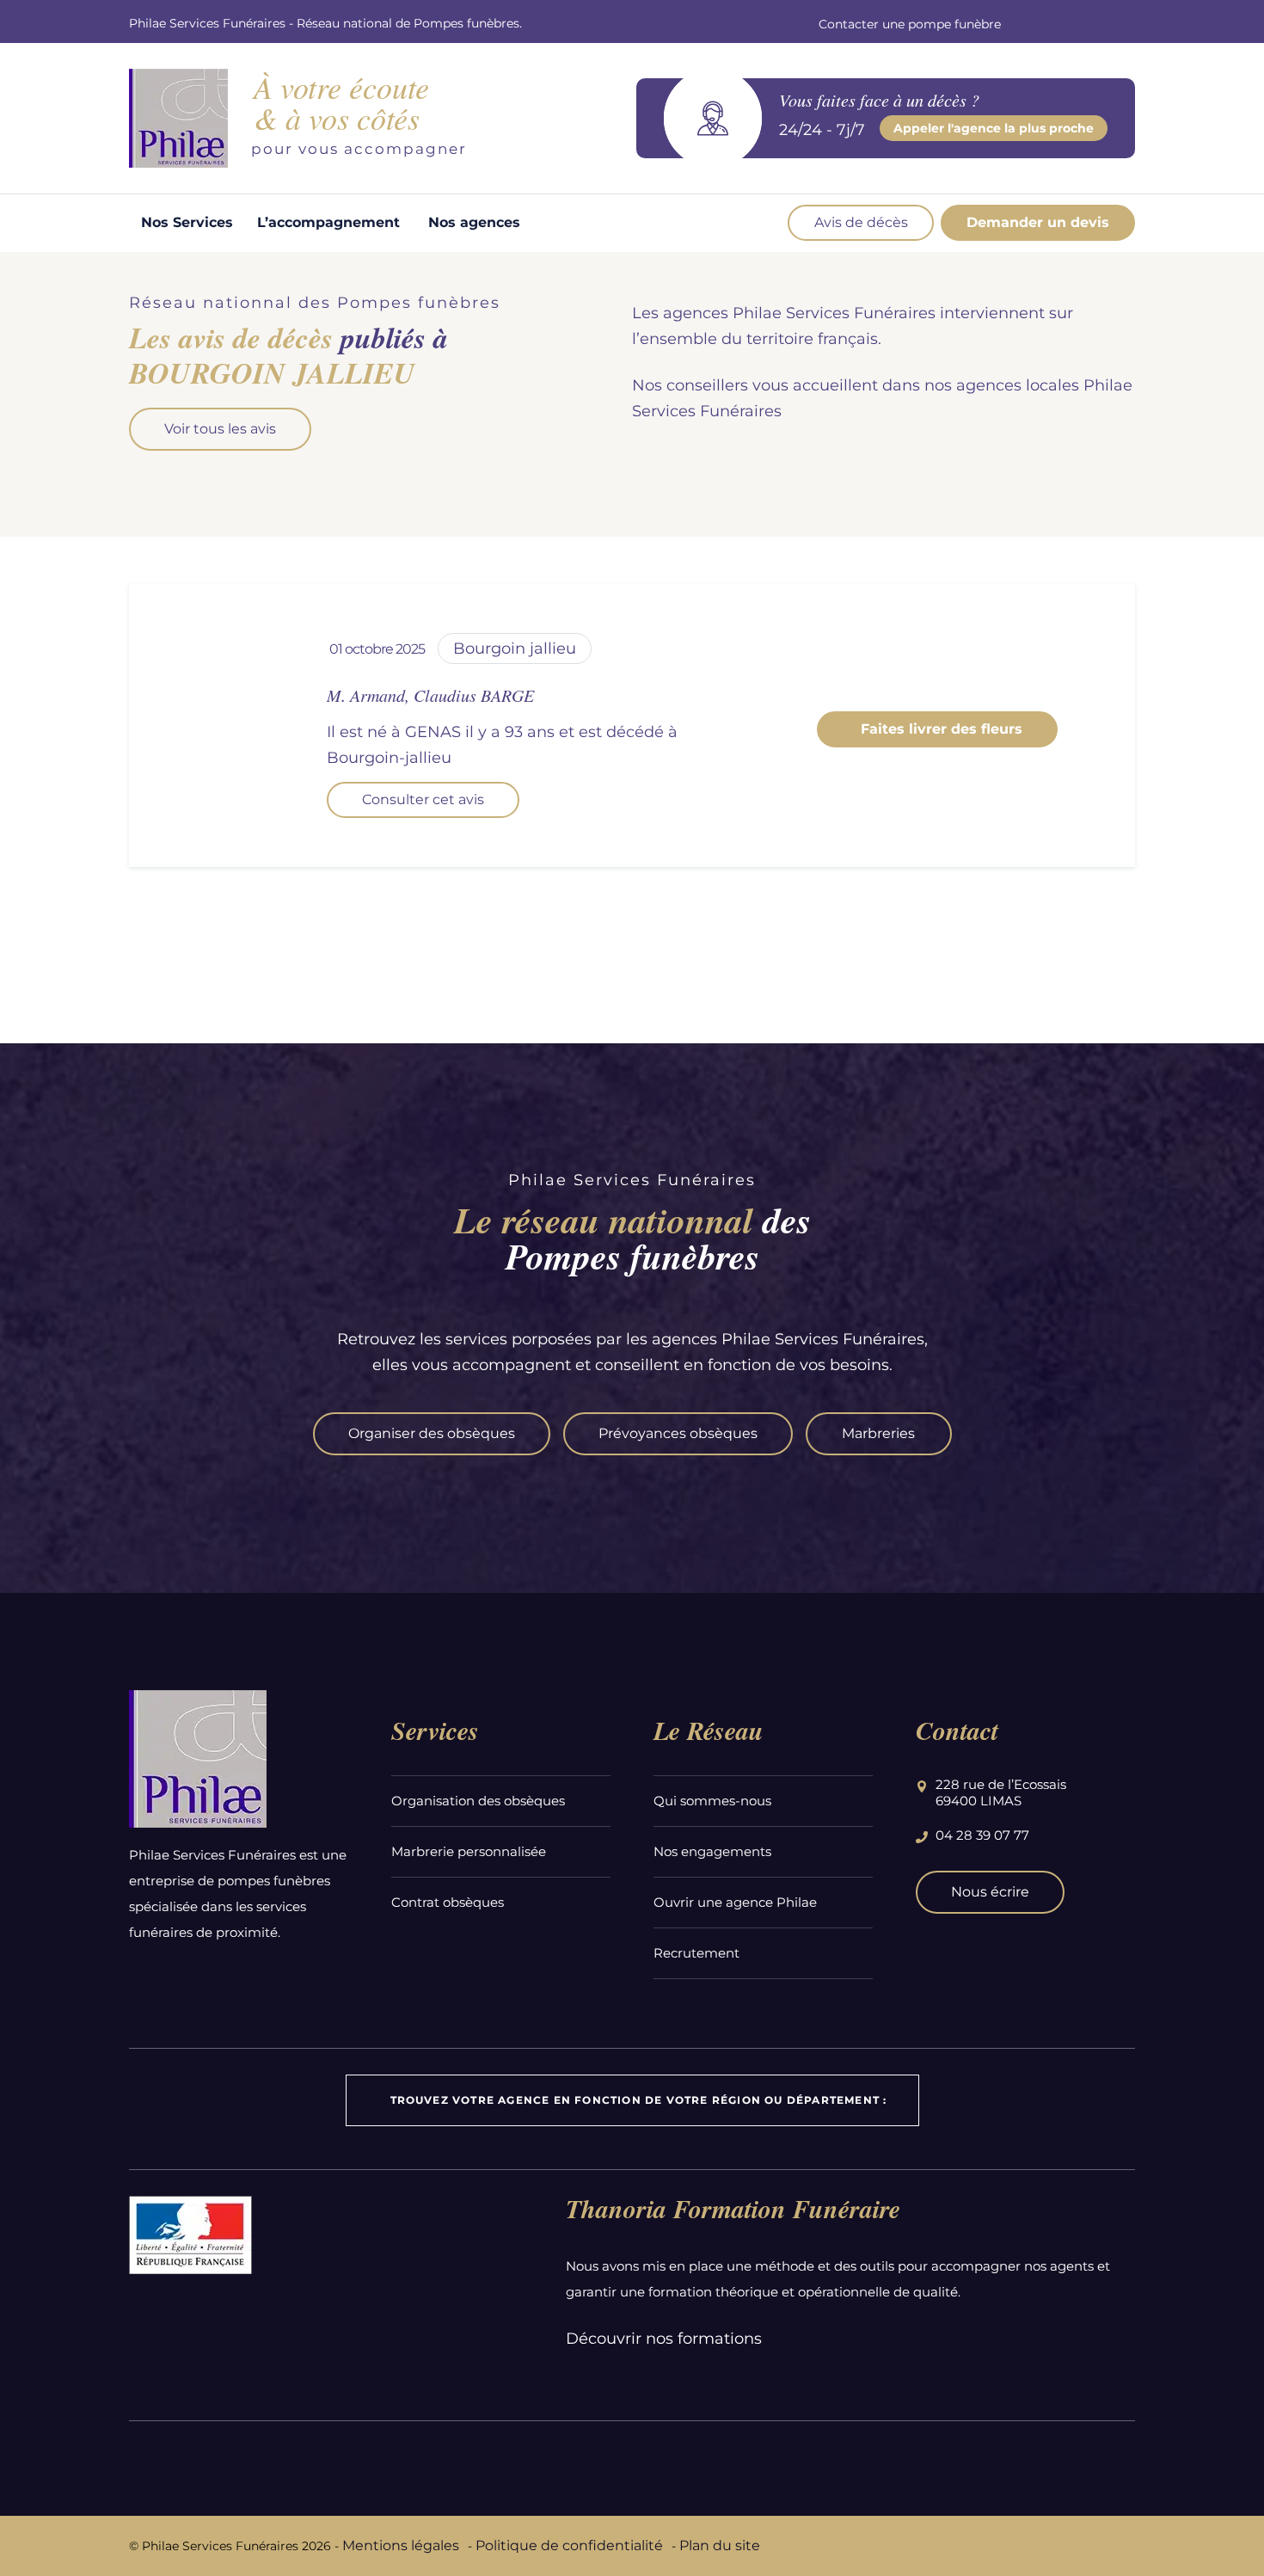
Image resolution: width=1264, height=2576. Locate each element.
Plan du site (720, 2545)
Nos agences (474, 222)
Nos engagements (712, 1851)
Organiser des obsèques (432, 1433)
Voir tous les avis (220, 429)
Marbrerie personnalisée (469, 1851)
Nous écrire (990, 1892)
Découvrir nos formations (664, 2339)
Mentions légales (401, 2545)
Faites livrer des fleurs (937, 729)
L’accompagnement (328, 222)
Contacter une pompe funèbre (910, 24)
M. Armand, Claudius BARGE (430, 695)
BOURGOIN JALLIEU (515, 649)
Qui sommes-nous (712, 1801)
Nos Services (187, 222)
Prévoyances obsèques (678, 1433)
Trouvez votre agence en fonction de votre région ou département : (639, 2100)
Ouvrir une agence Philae (735, 1902)
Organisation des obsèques (478, 1801)
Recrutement (696, 1953)
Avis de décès (861, 222)
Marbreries (878, 1433)
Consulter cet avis (423, 799)
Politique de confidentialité (569, 2545)
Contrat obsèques (448, 1902)
